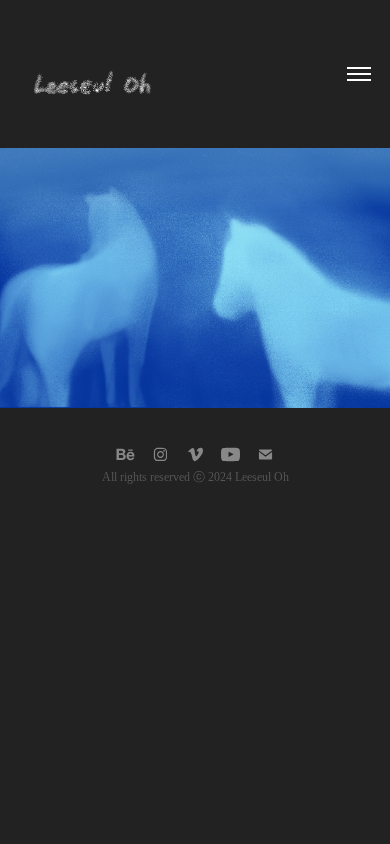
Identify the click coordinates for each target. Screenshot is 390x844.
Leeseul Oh (262, 477)
